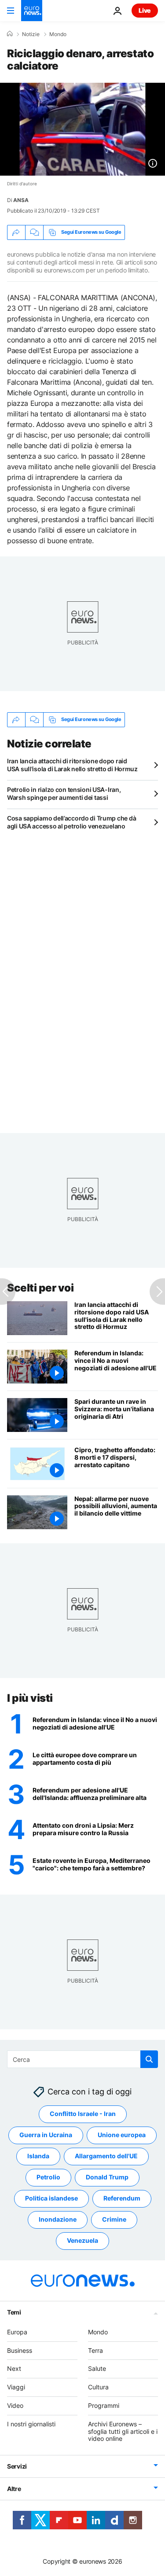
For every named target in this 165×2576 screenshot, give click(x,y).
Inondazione (58, 2219)
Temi (14, 2312)
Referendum (122, 2198)
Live (145, 10)
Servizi (17, 2466)
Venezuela (82, 2240)
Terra (95, 2350)
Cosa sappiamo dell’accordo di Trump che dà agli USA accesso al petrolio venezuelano (71, 822)
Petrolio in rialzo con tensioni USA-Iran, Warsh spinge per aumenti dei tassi (64, 793)
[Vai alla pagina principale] (32, 11)
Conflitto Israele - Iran (83, 2114)
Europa (17, 2332)
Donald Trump (107, 2177)
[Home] (10, 34)
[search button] (149, 2059)
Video (15, 2405)
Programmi (104, 2405)
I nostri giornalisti (31, 2424)
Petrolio (48, 2177)
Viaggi (16, 2387)
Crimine (114, 2219)
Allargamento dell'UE (106, 2156)
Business (20, 2350)
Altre (14, 2489)
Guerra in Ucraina (46, 2135)
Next (14, 2368)
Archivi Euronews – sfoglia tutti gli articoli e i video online (123, 2431)
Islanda (38, 2156)
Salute (97, 2368)
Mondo (58, 34)
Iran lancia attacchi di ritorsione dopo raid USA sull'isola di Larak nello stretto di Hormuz (72, 765)
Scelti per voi (40, 1288)
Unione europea (122, 2135)
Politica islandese (51, 2198)
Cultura (98, 2387)
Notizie (31, 34)
